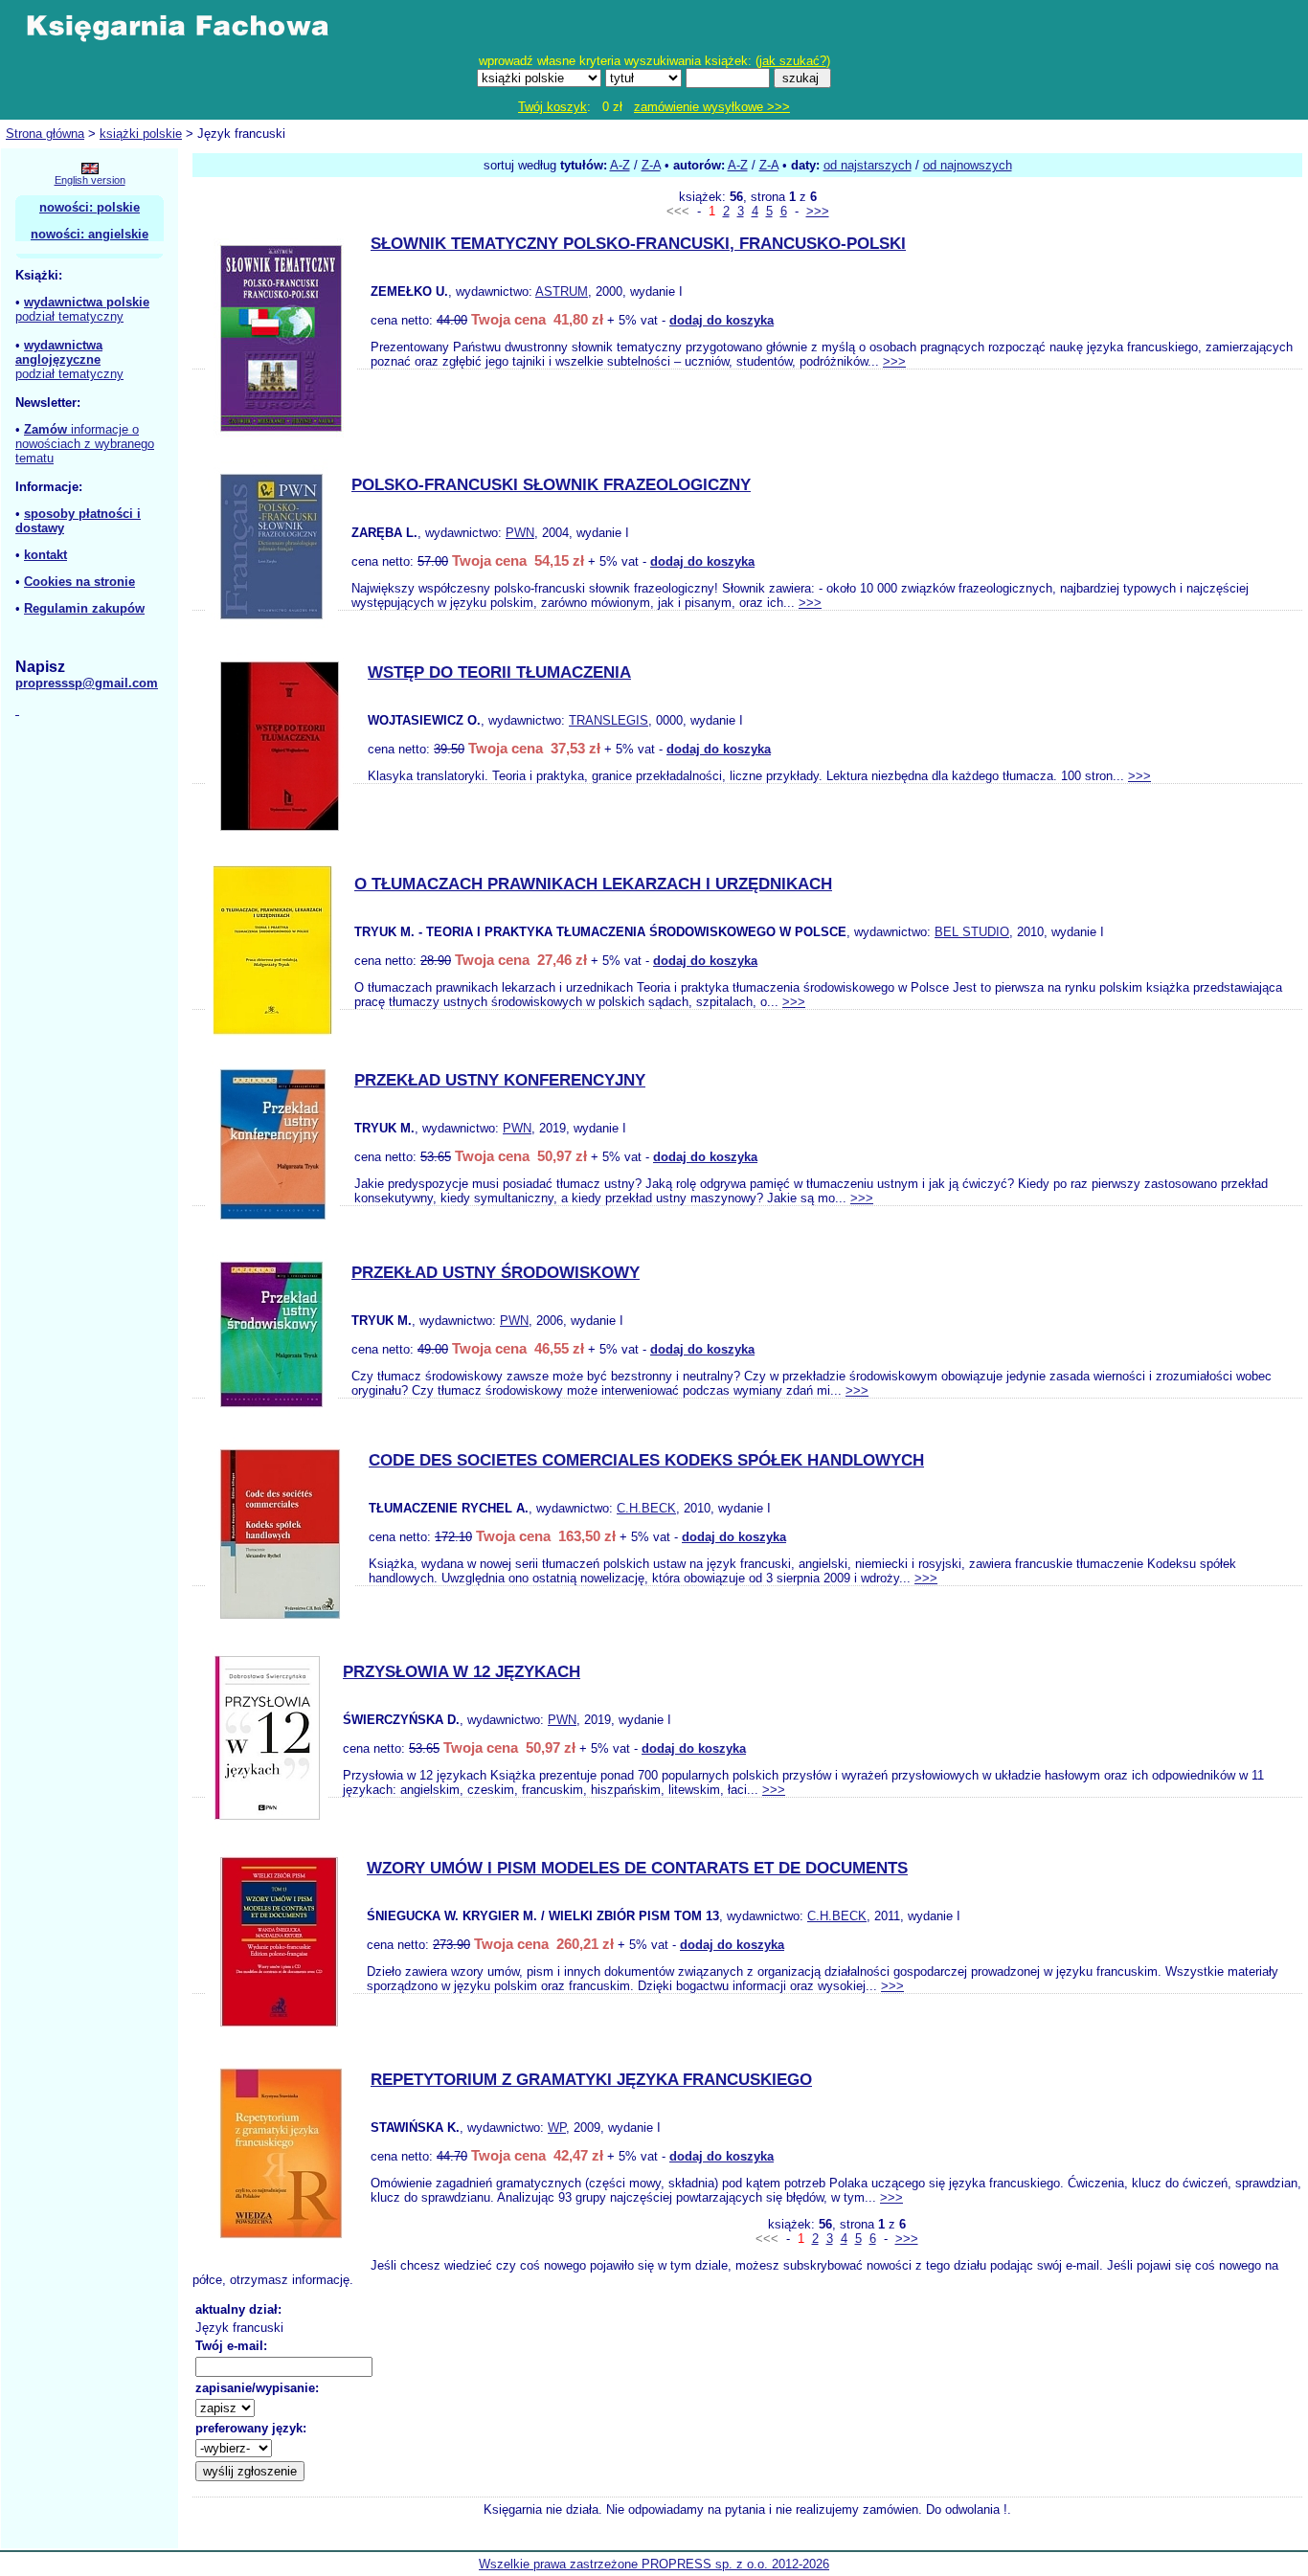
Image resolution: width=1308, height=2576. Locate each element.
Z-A (651, 165)
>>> (818, 211)
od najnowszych (968, 165)
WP (557, 2128)
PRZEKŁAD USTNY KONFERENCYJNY (500, 1080)
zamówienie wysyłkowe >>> (712, 107)
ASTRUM (562, 291)
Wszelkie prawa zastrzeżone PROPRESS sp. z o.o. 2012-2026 (654, 2564)
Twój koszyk (553, 107)
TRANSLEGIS (609, 720)
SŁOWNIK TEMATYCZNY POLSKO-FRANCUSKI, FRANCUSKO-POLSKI (638, 244)
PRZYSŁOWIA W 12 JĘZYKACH (462, 1672)
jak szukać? (793, 61)
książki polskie (141, 134)
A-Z (620, 165)
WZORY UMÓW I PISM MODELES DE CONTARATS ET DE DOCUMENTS (637, 1868)
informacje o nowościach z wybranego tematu (85, 444)
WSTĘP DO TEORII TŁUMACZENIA (499, 672)
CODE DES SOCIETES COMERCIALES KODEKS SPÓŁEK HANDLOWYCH (646, 1460)
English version (90, 180)
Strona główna (45, 134)
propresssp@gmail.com (87, 683)
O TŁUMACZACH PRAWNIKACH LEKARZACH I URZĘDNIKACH (593, 884)
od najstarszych (868, 165)
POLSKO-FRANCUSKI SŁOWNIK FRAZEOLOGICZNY (551, 485)
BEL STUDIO (972, 932)
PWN (520, 533)
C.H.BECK (646, 1508)
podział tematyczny (69, 316)
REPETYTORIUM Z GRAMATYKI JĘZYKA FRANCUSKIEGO (591, 2080)
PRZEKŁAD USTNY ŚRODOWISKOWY (496, 1273)
